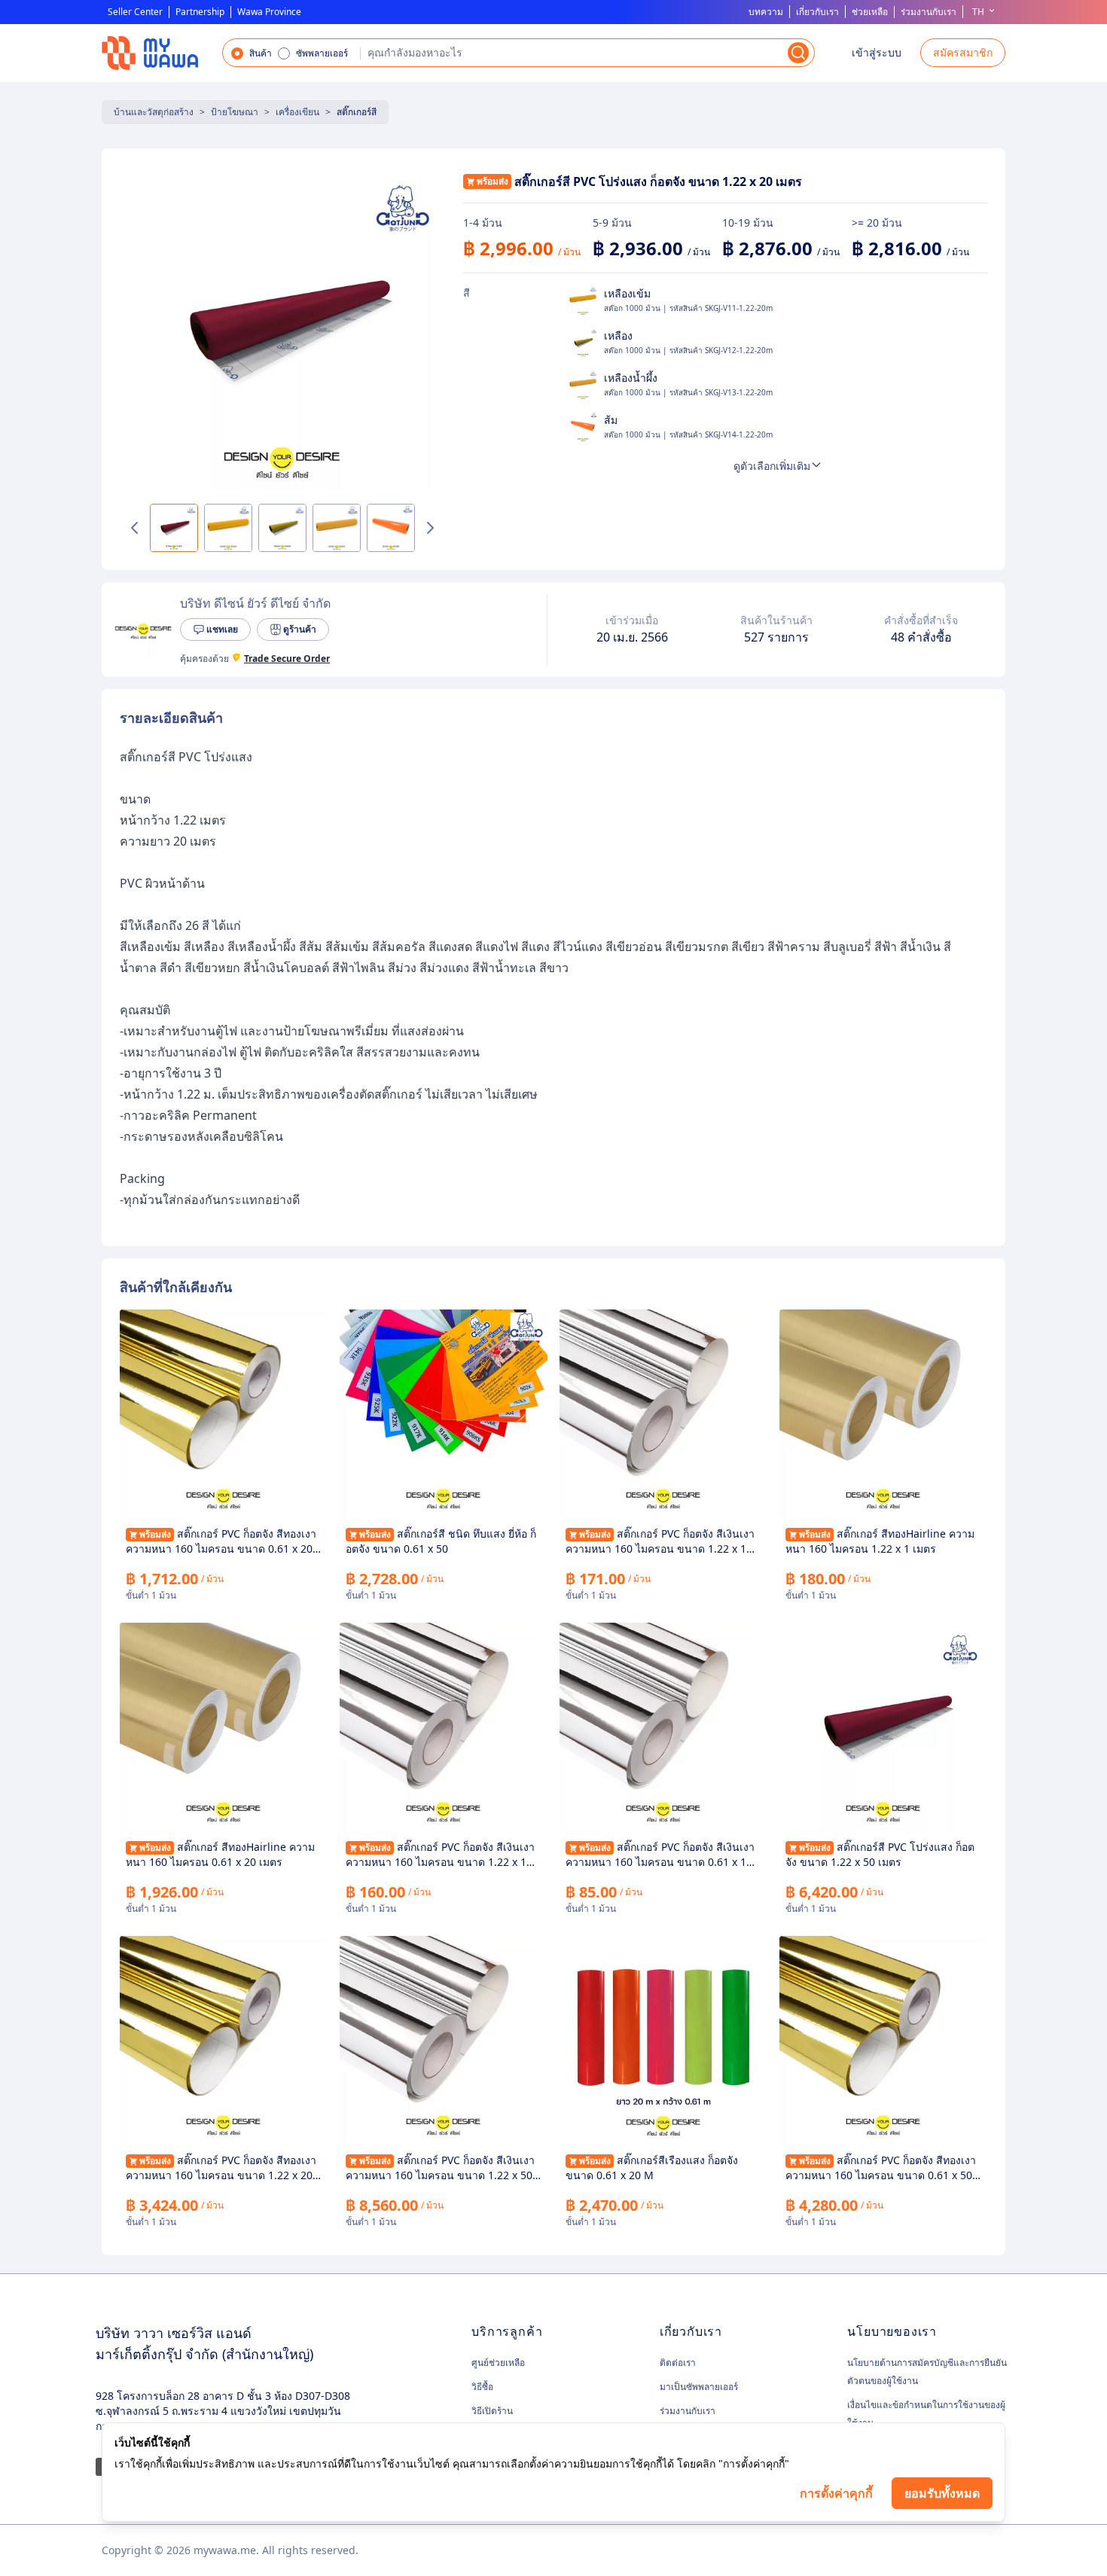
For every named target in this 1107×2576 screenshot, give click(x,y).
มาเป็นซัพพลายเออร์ (699, 2387)
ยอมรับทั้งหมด (942, 2493)
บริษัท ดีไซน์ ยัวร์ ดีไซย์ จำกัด (255, 603)
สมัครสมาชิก (963, 52)
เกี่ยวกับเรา (817, 12)
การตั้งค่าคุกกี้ (836, 2493)
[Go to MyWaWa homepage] (150, 53)
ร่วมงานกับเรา (929, 12)
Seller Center (135, 12)
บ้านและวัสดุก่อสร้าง (154, 112)
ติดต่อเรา (678, 2363)
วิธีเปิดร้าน (492, 2411)
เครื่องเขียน (297, 112)
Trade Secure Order (287, 659)
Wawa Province (269, 12)
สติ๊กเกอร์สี (357, 112)
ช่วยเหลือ (870, 12)
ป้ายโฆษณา (235, 112)
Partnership (200, 12)
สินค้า (261, 53)
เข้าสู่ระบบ (877, 52)
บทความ (766, 12)
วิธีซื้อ (482, 2387)
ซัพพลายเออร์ (322, 53)
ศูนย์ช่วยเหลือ (498, 2363)
